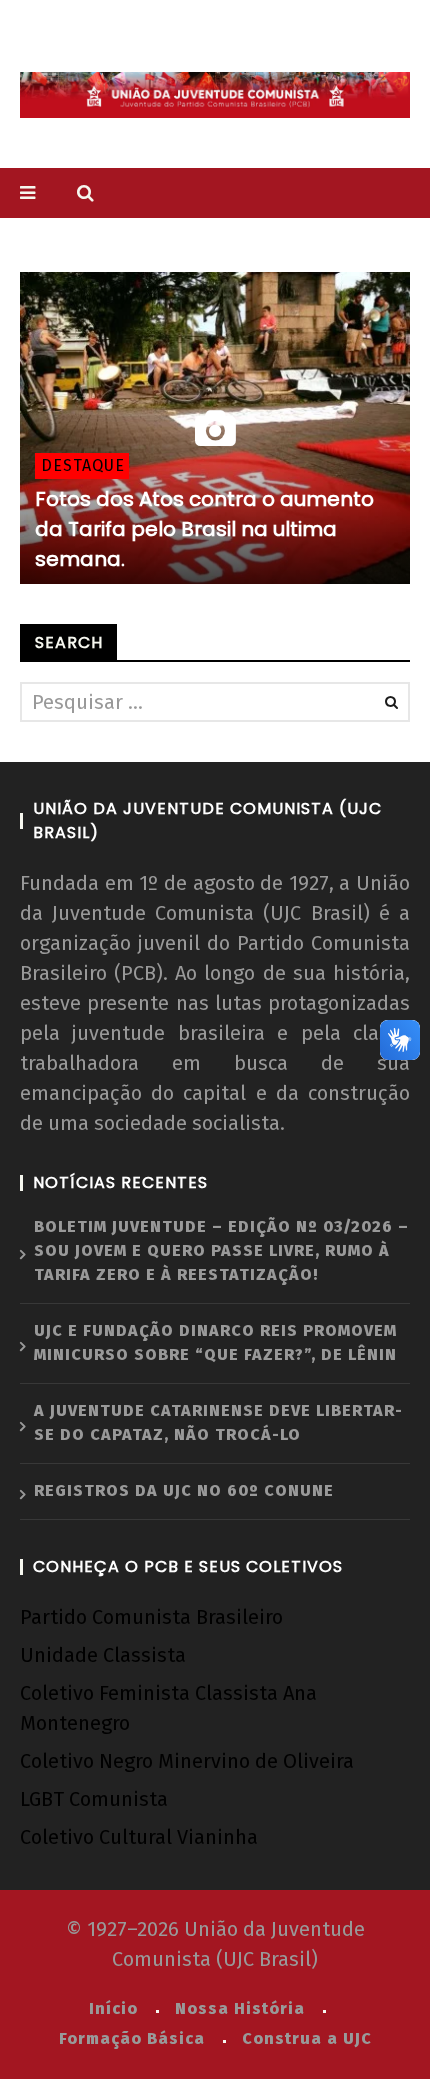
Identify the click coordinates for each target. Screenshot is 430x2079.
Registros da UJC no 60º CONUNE (184, 1490)
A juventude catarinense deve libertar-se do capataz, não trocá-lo (218, 1422)
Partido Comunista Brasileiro (151, 1617)
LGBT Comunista (94, 1799)
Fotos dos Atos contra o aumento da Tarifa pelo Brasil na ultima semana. (204, 529)
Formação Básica (132, 2038)
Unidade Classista (103, 1655)
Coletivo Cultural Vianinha (139, 1837)
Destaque (83, 465)
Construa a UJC (307, 2038)
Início (113, 2008)
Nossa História (240, 2008)
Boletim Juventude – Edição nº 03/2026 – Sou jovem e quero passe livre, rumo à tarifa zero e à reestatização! (221, 1250)
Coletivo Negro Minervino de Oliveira (187, 1761)
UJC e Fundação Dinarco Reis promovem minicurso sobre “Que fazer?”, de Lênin (215, 1342)
